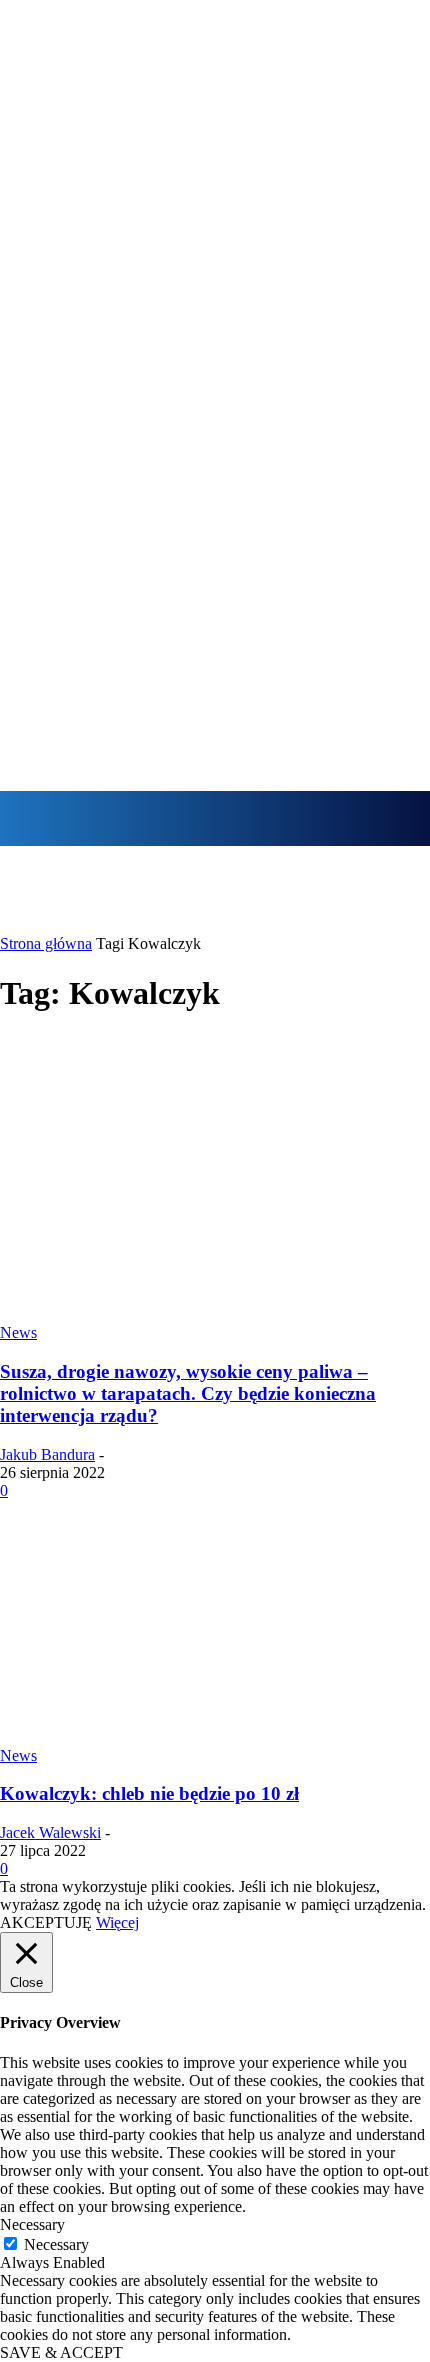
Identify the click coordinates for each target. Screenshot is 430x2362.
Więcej (117, 1922)
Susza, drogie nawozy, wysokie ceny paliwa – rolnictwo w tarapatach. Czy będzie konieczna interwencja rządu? (188, 1393)
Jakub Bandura (47, 1454)
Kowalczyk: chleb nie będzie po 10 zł (149, 1793)
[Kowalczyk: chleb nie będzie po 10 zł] (215, 1737)
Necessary (56, 2244)
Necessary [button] (32, 2224)
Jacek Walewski (50, 1832)
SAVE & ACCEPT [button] (61, 2352)
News (18, 1332)
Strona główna (46, 943)
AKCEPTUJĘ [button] (46, 1922)
